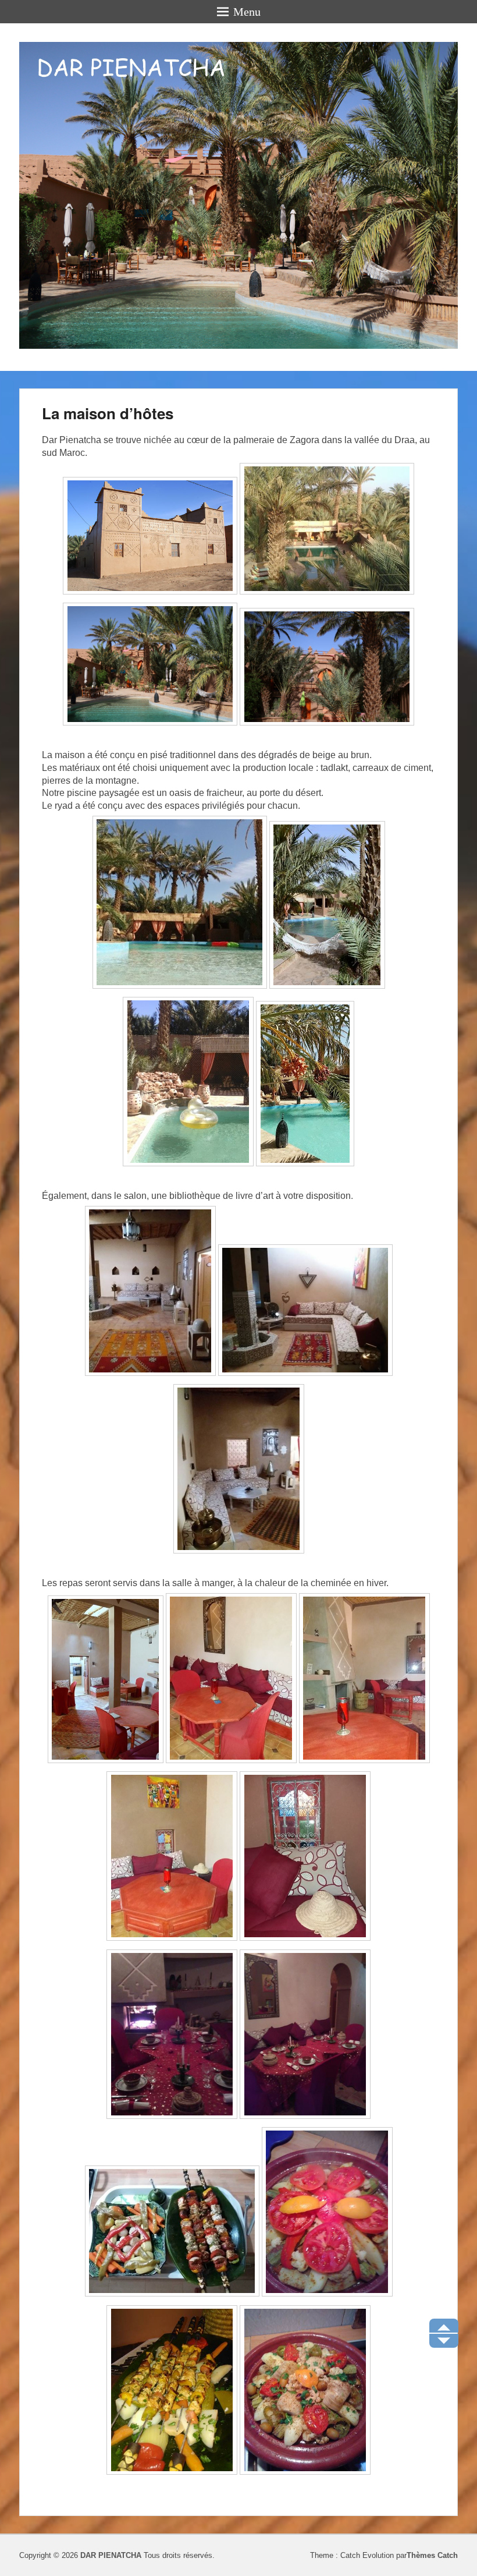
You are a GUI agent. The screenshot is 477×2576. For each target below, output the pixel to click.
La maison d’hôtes (108, 413)
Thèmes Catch (432, 2555)
